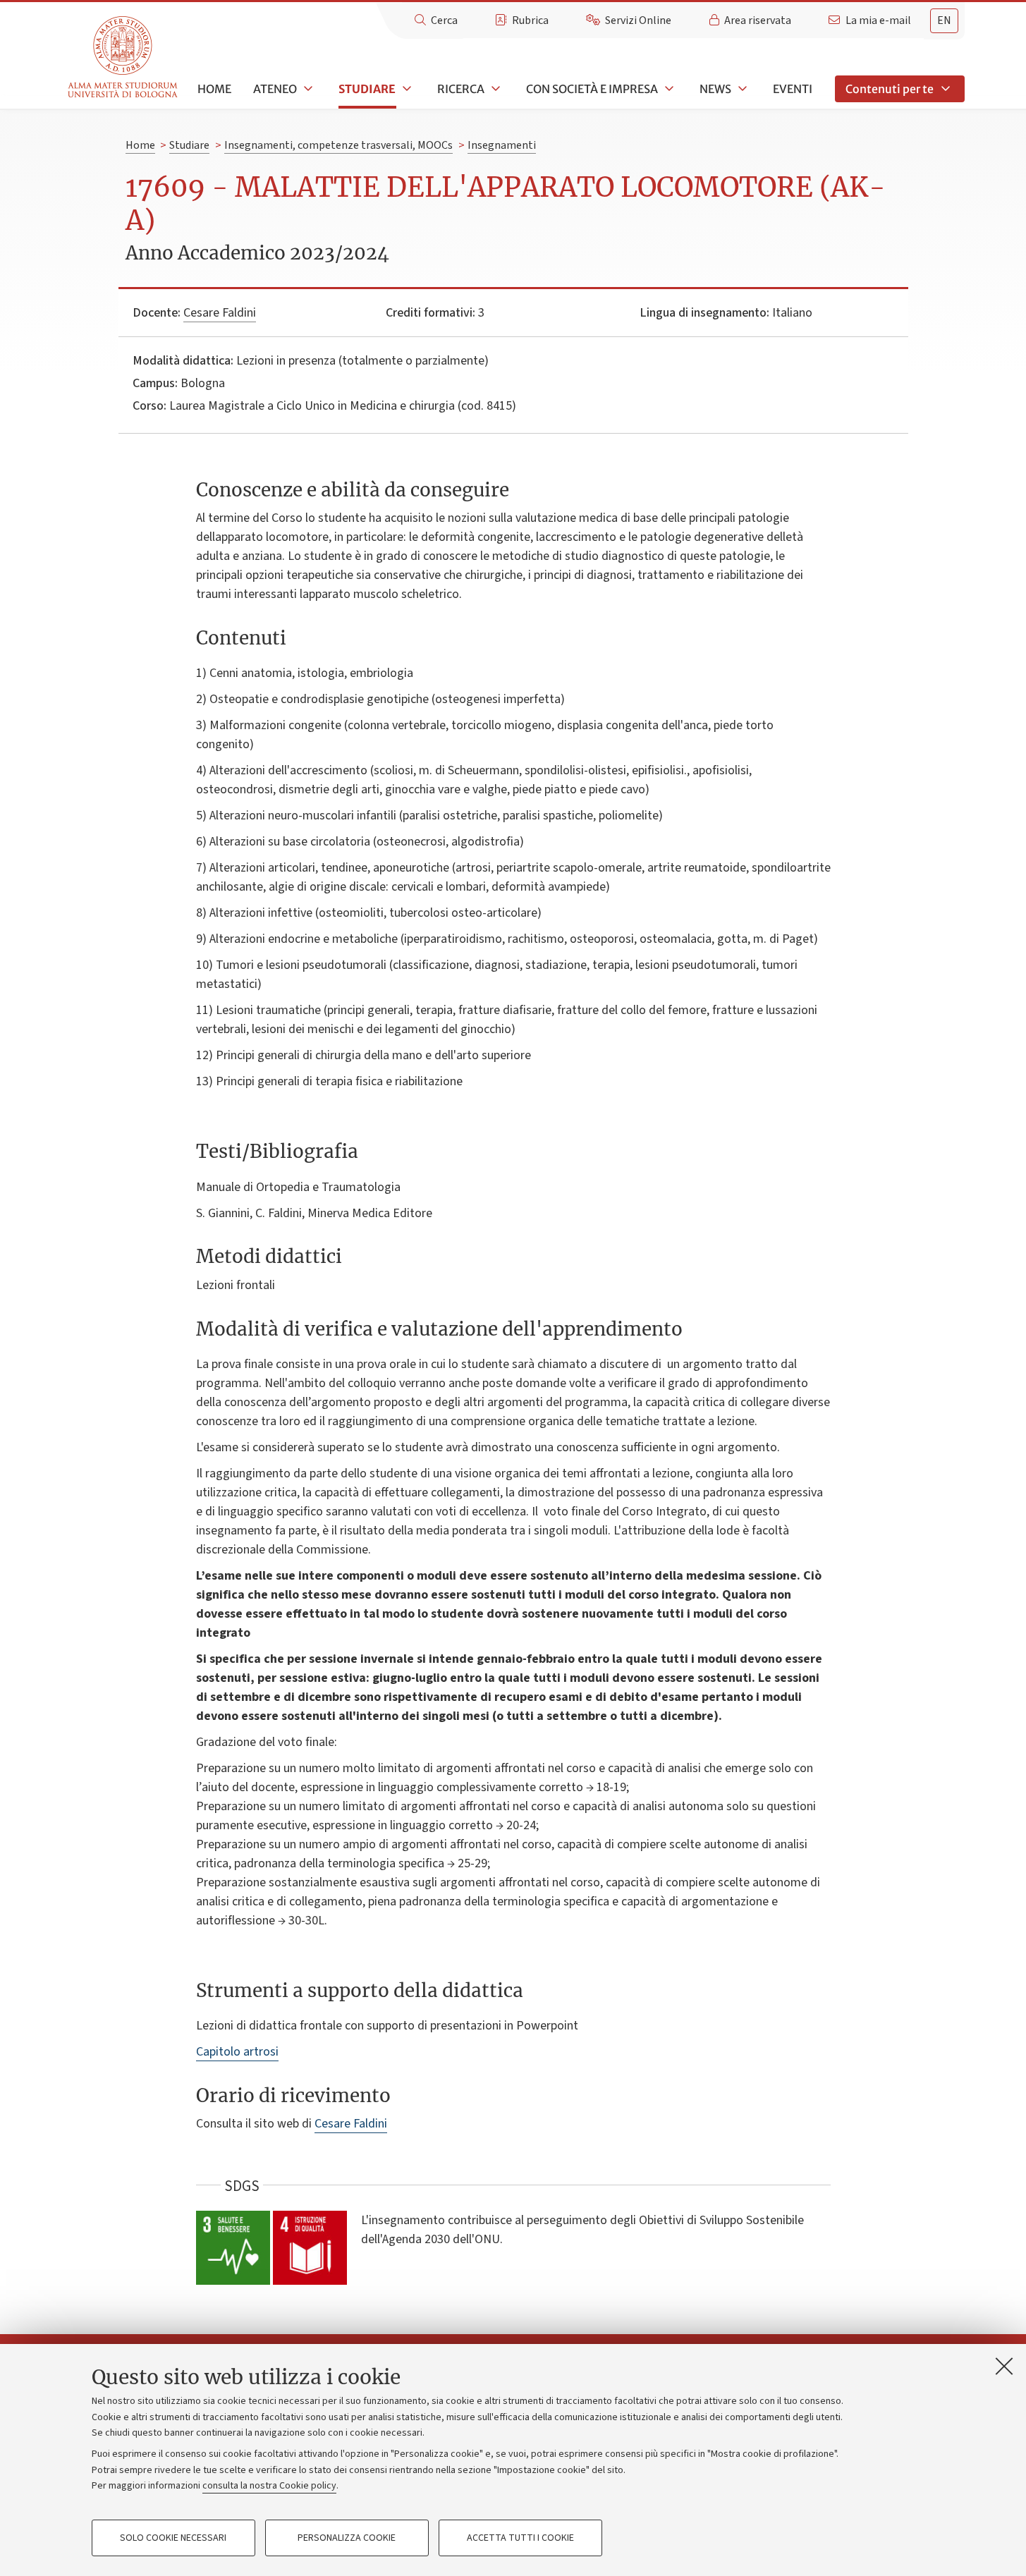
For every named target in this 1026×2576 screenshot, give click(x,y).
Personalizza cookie (347, 2538)
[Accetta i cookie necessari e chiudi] (1004, 2366)
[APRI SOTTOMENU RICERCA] (494, 89)
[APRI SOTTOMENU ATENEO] (307, 89)
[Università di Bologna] (124, 57)
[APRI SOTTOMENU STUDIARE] (405, 89)
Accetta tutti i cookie (520, 2538)
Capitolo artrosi (237, 2052)
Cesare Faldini (220, 313)
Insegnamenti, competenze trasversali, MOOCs (338, 145)
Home (214, 89)
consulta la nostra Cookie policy (269, 2486)
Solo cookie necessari (173, 2538)
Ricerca (461, 89)
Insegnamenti (502, 145)
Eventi (793, 89)
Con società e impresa (592, 89)
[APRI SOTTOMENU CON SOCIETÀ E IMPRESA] (668, 89)
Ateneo (275, 89)
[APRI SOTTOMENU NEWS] (741, 89)
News (715, 89)
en (944, 20)
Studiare (367, 89)
